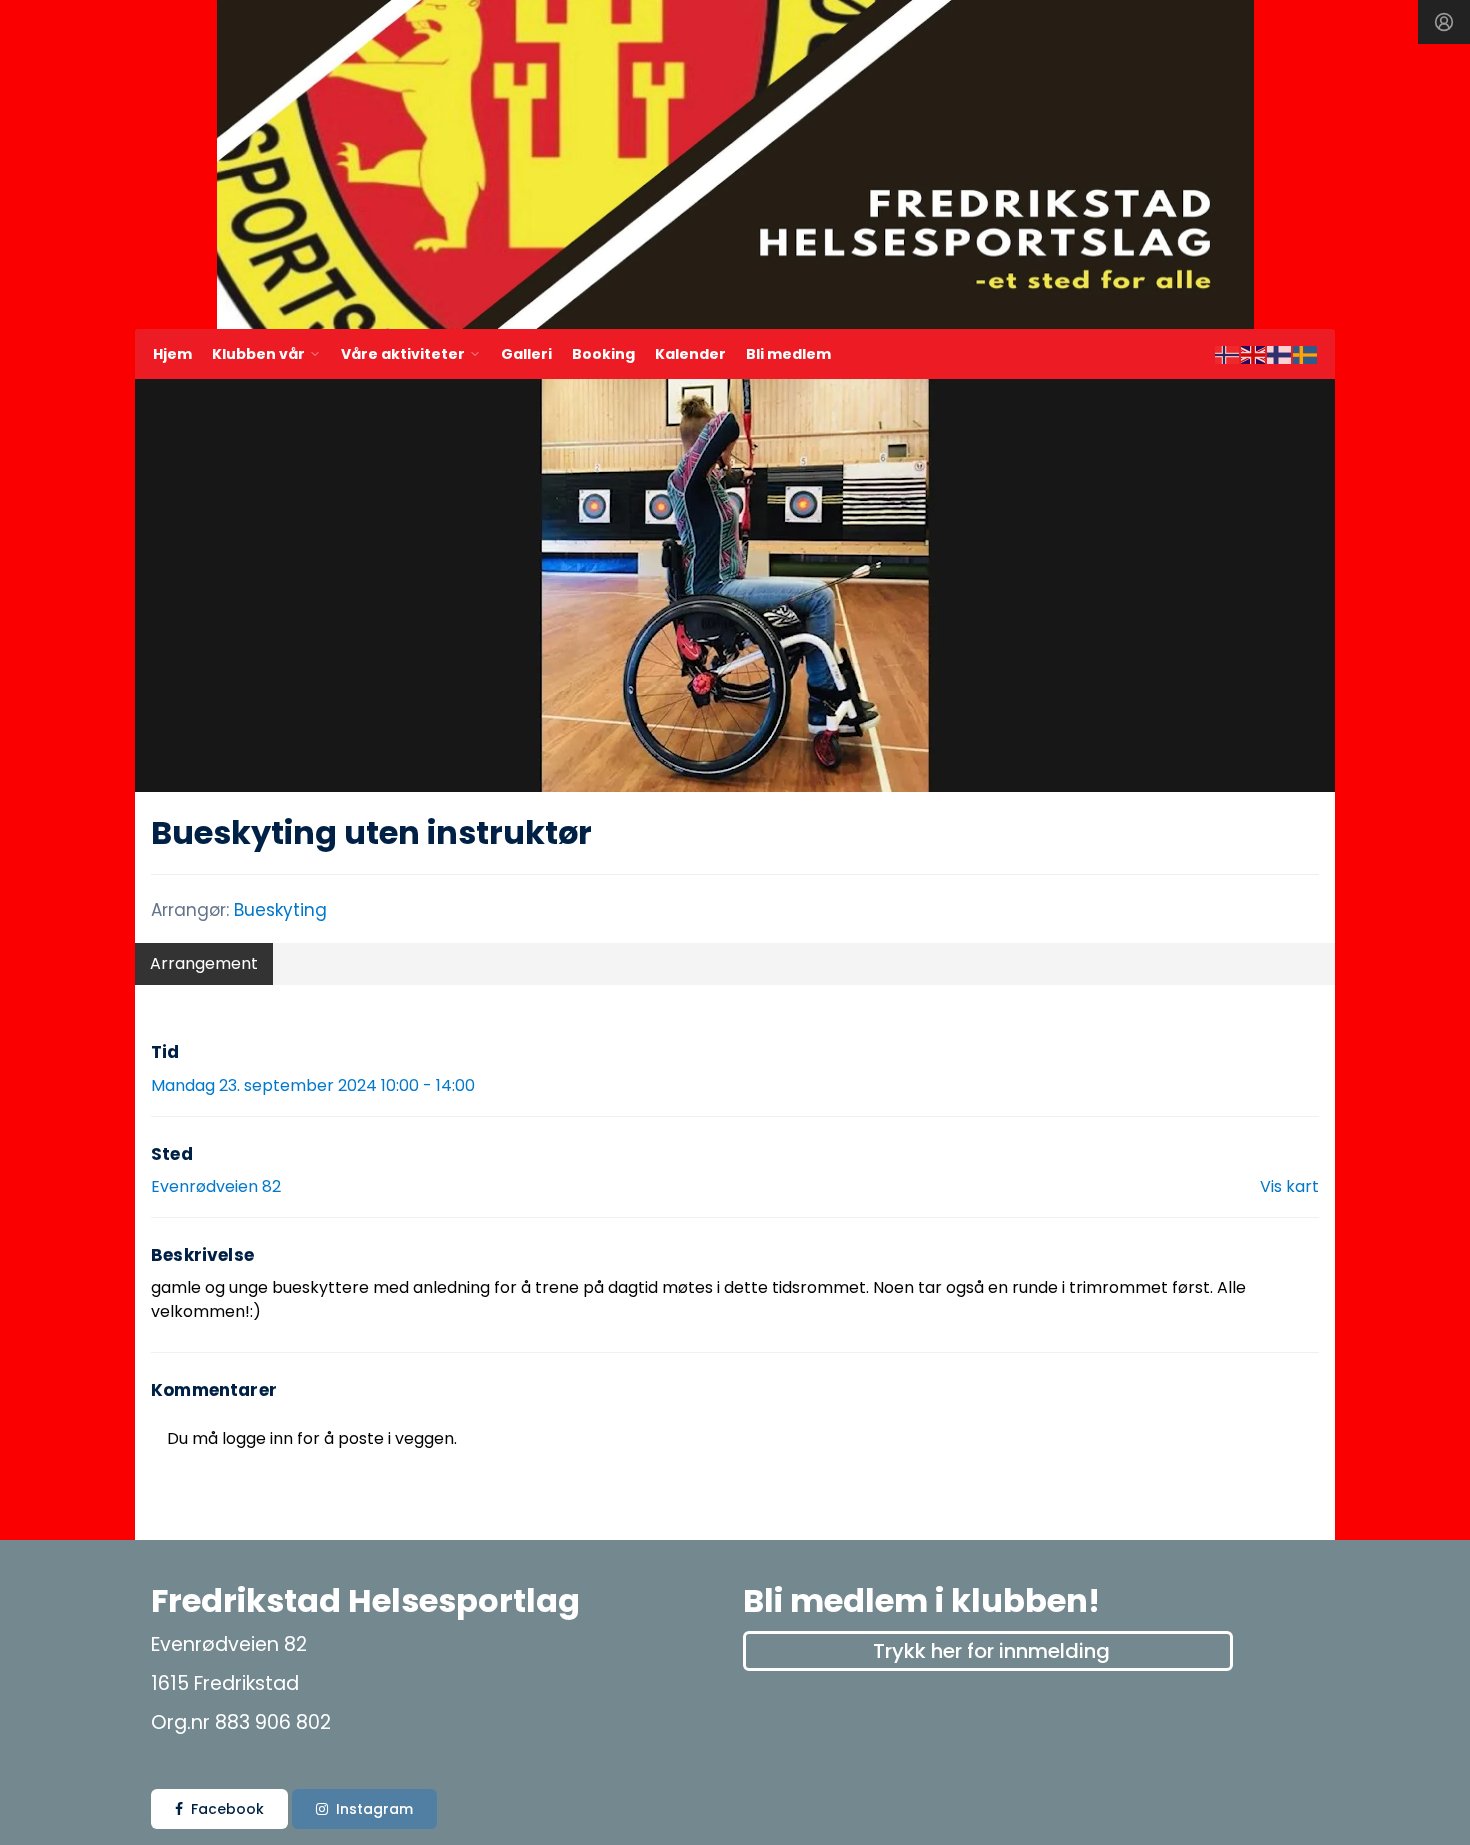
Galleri (526, 354)
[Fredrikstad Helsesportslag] (735, 164)
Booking (603, 354)
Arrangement (204, 963)
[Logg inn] (1444, 22)
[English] (1254, 353)
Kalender (690, 354)
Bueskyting (280, 910)
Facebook (227, 1809)
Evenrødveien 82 (216, 1186)
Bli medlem (788, 354)
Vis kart (1289, 1186)
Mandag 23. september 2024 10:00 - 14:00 (313, 1085)
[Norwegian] (1228, 353)
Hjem (172, 354)
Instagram (374, 1809)
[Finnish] (1280, 353)
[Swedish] (1306, 353)
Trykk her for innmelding (991, 1651)
